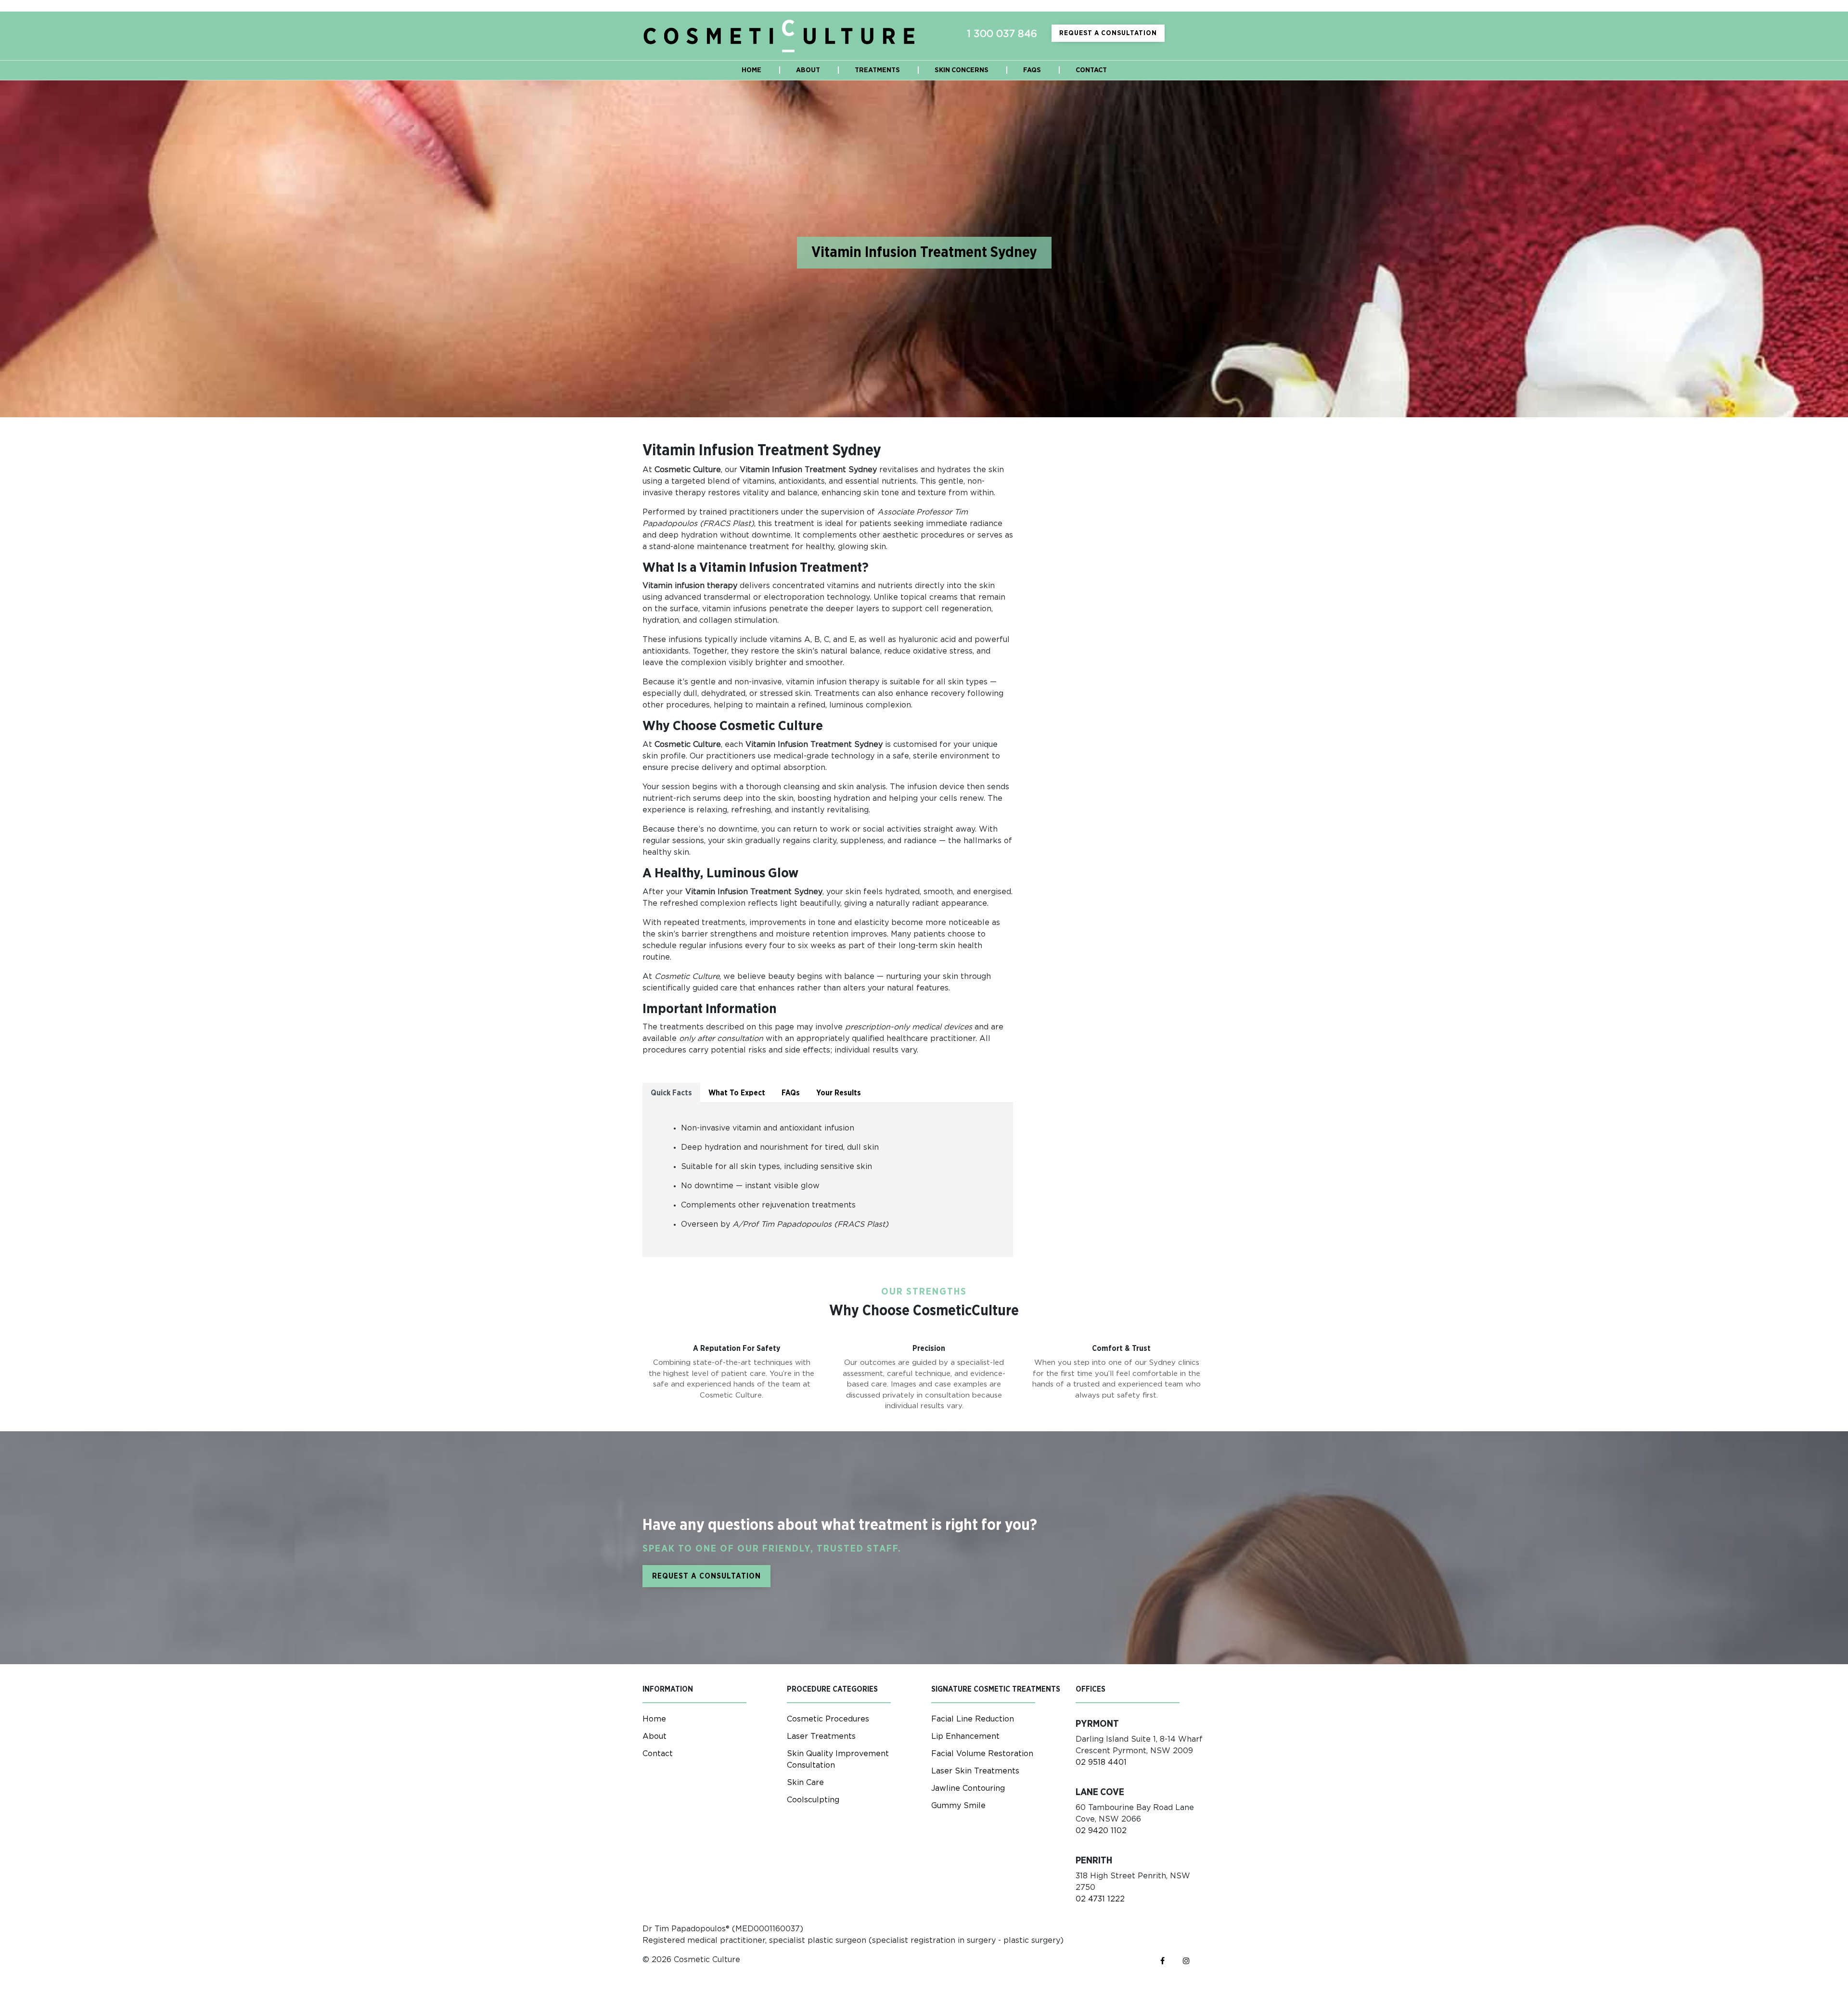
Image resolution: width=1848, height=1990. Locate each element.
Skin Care (805, 1783)
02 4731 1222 (1100, 1899)
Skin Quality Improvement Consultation (838, 1759)
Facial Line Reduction (973, 1719)
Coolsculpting (813, 1800)
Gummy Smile (958, 1806)
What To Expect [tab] (737, 1093)
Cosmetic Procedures (828, 1719)
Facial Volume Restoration (982, 1754)
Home (654, 1719)
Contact (658, 1754)
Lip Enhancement (965, 1736)
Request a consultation (1108, 33)
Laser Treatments (821, 1736)
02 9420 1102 (1101, 1831)
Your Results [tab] (839, 1093)
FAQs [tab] (791, 1093)
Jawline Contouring (968, 1788)
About (654, 1736)
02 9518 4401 (1101, 1762)
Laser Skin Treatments (975, 1771)
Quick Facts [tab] (671, 1093)
